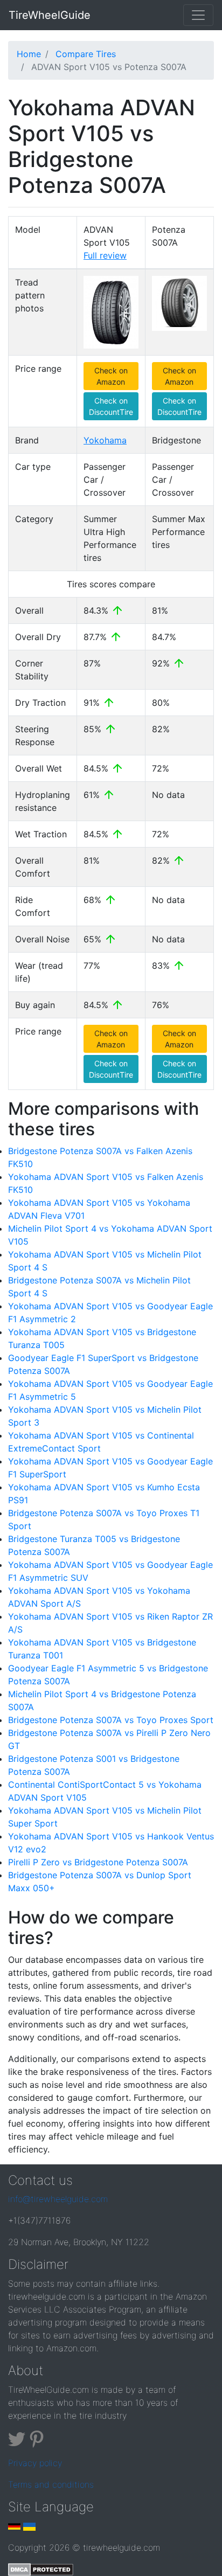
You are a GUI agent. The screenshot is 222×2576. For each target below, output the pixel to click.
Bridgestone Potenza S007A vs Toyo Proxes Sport (111, 1720)
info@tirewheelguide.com (58, 2199)
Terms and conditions (51, 2484)
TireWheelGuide (50, 15)
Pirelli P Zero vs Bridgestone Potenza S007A (98, 1862)
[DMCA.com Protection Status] (41, 2569)
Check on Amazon (111, 376)
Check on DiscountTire (111, 406)
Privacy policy (35, 2463)
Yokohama (105, 440)
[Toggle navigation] (198, 15)
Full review (105, 255)
